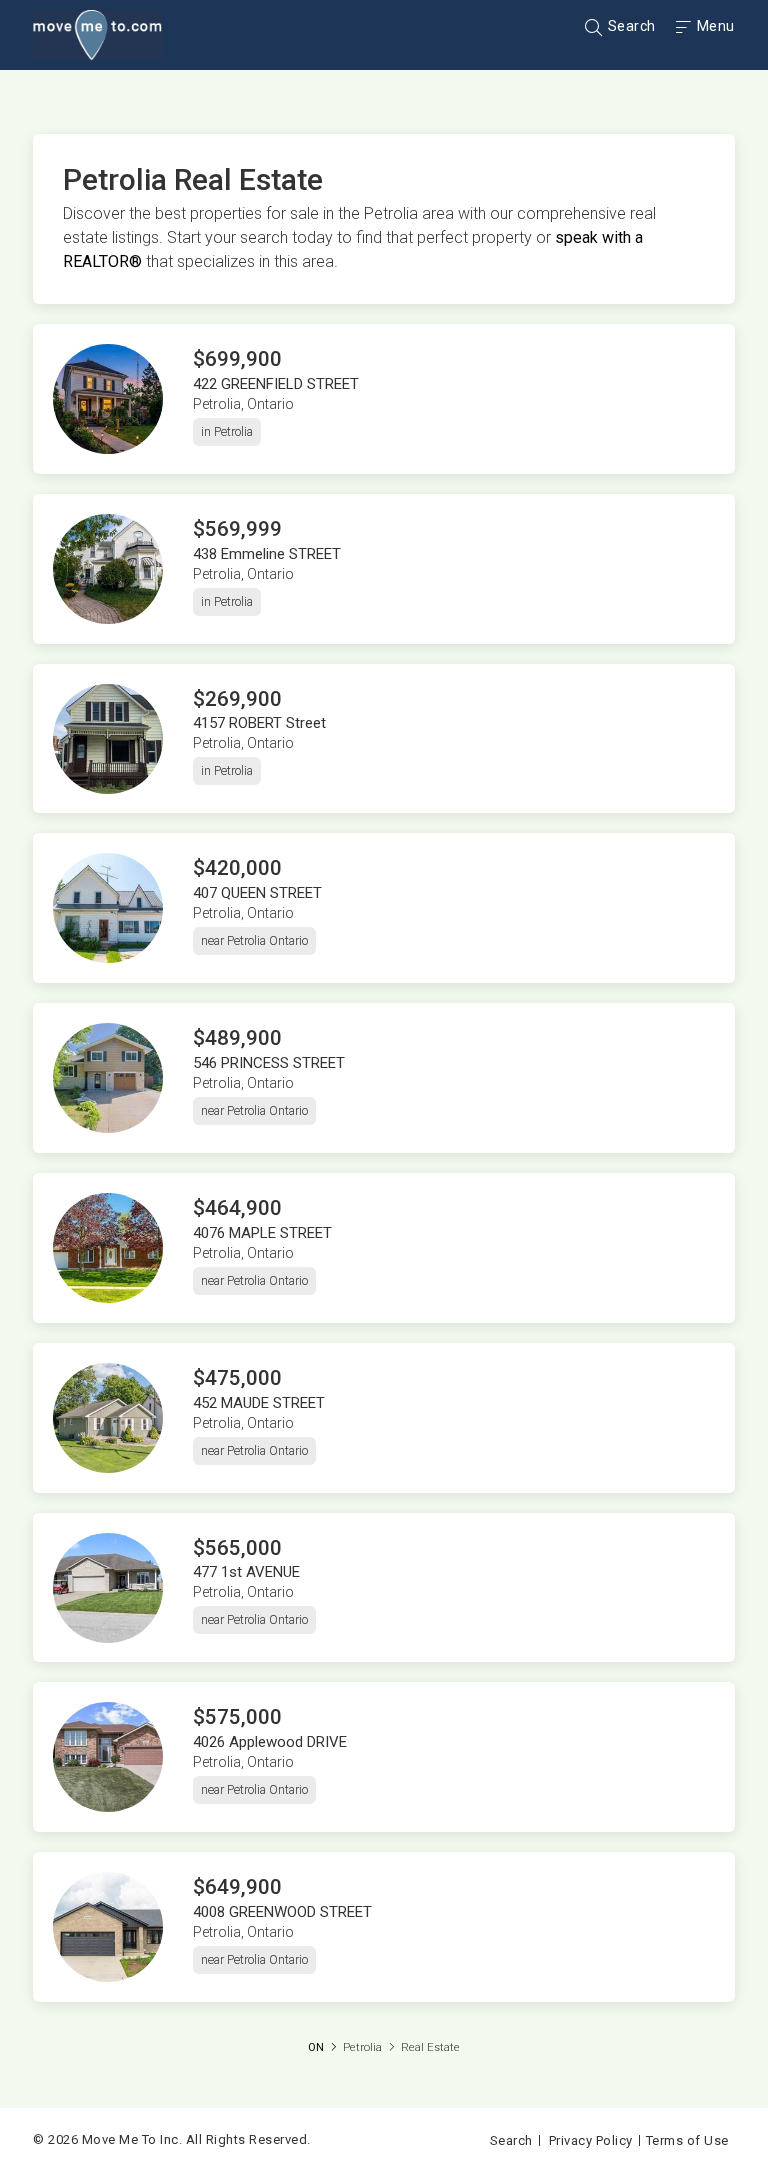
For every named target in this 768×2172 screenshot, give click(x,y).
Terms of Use (687, 2140)
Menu (714, 26)
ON (316, 2047)
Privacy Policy (591, 2140)
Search (630, 26)
